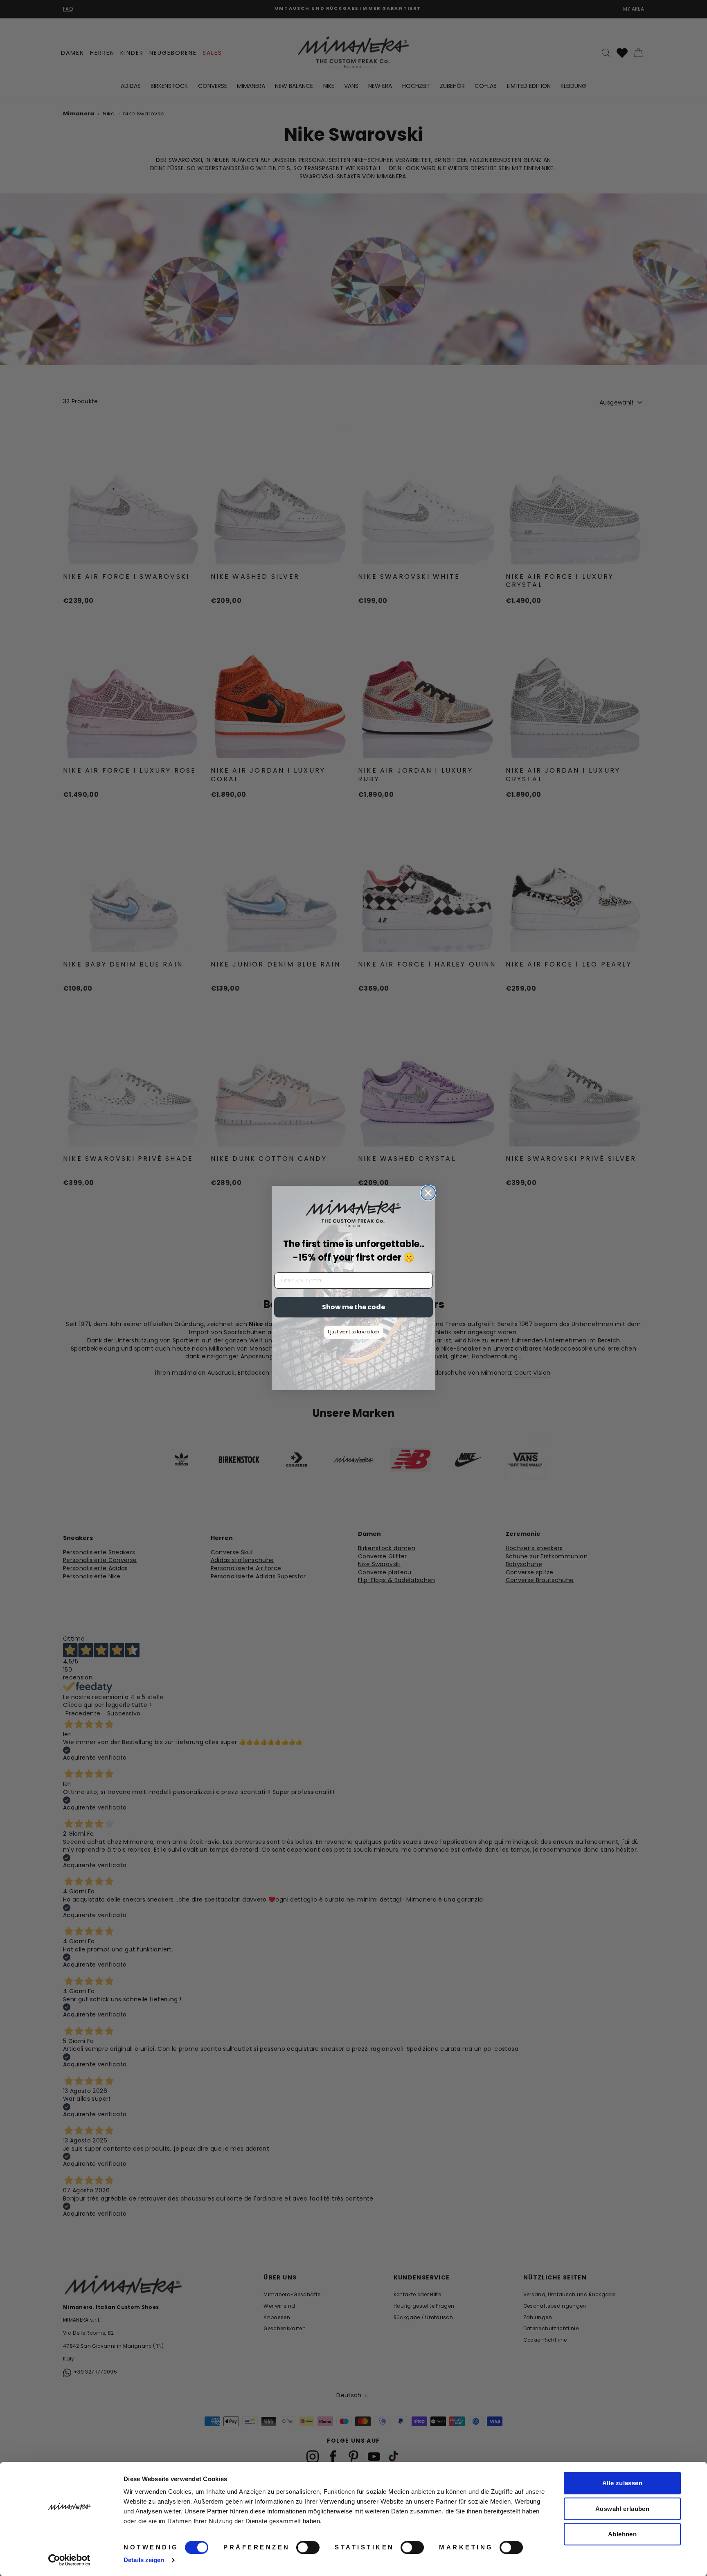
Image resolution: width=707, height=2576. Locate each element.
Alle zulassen (622, 2483)
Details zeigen (144, 2560)
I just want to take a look (353, 1332)
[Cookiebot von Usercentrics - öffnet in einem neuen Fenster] (69, 2560)
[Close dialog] (428, 1193)
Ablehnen (622, 2534)
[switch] (308, 2547)
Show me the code (353, 1307)
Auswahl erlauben (622, 2509)
